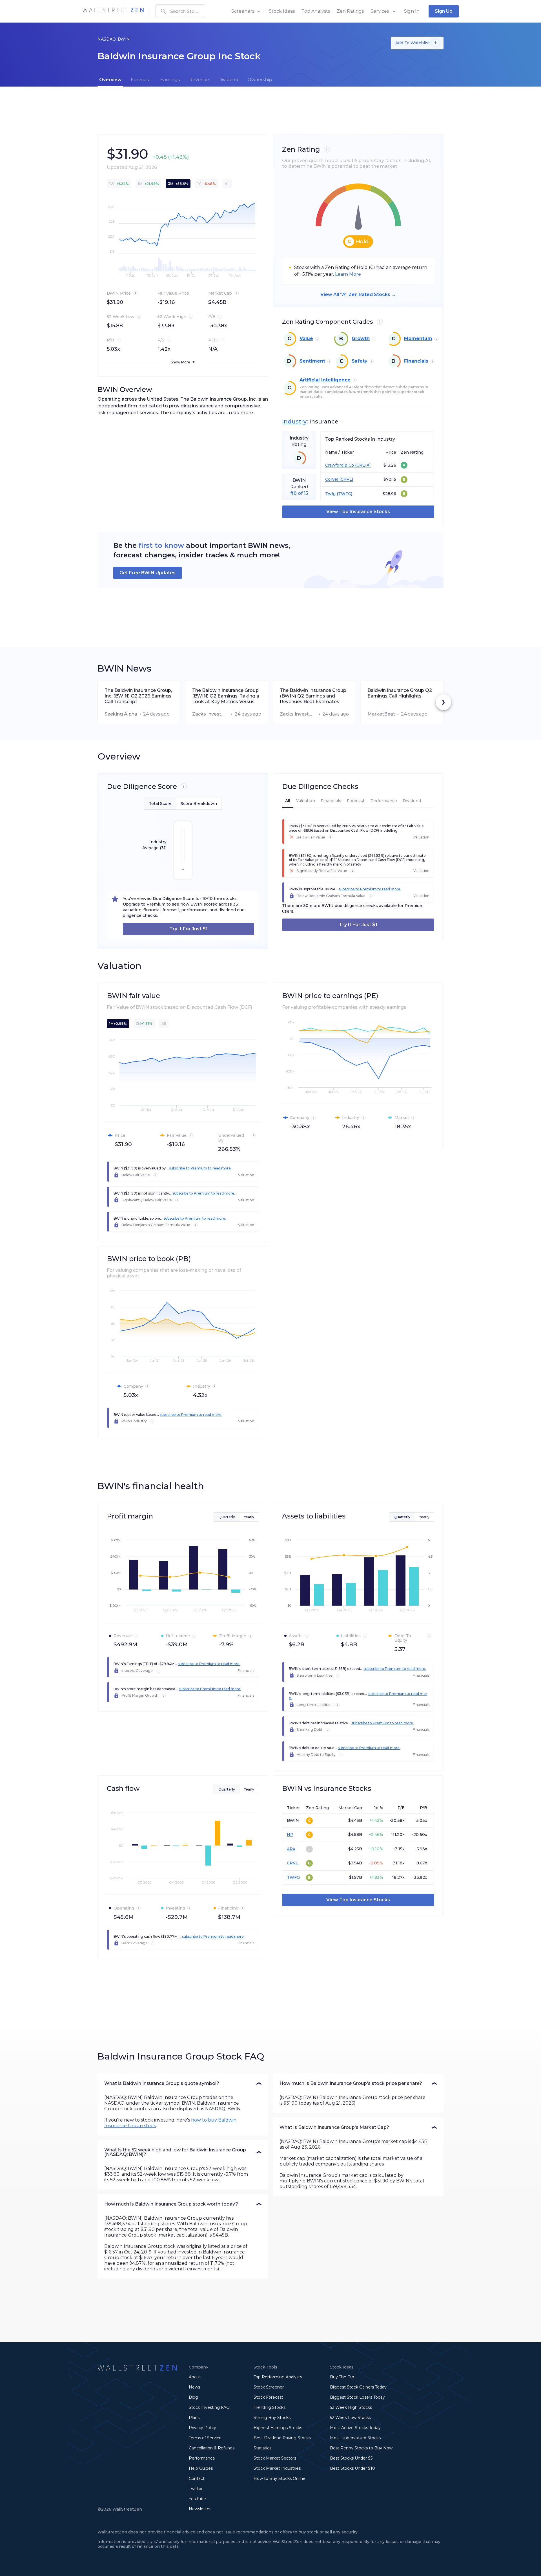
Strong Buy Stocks (272, 2418)
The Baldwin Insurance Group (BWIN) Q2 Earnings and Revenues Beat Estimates (313, 696)
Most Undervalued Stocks (355, 2438)
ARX (291, 1849)
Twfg (330, 494)
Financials (416, 361)
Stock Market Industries (277, 2468)
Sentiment (312, 361)
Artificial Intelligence (325, 380)
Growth (361, 338)
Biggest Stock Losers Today (357, 2397)
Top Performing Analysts (278, 2377)
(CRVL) (346, 479)
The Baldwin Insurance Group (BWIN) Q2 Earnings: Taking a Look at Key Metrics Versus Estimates (226, 696)
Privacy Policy (202, 2428)
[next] (444, 702)
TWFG (293, 1877)
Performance (202, 2458)
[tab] (110, 80)
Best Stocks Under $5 (351, 2458)
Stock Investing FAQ (209, 2407)
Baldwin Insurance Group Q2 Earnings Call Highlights (400, 693)
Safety (360, 361)
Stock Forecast (268, 2397)
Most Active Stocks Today (355, 2428)
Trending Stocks (270, 2407)
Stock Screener (269, 2387)
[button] (183, 2083)
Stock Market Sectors (275, 2458)
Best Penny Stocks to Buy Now (361, 2448)
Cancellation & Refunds (212, 2448)
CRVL (292, 1863)
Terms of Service (205, 2438)
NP (290, 1835)
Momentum (418, 338)
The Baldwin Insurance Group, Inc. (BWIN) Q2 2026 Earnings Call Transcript (138, 696)
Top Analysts (316, 11)
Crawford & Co (340, 465)
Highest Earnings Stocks (278, 2428)
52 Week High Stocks (351, 2407)
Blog (193, 2397)
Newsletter (200, 2509)
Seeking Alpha (121, 714)
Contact (197, 2478)
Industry (294, 421)
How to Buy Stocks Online (280, 2478)
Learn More (348, 274)
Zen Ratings (350, 11)
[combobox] (180, 11)
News (194, 2387)
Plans (194, 2418)
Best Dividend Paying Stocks (282, 2438)
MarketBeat (381, 714)
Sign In (412, 11)
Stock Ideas (282, 11)
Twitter (196, 2489)
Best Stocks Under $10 (352, 2468)
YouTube (197, 2499)
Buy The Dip (342, 2377)
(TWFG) (344, 494)
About (195, 2377)
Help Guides (201, 2468)
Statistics (262, 2448)
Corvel (332, 479)
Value (306, 338)
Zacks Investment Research (210, 714)
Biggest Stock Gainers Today (358, 2387)
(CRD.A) (362, 465)
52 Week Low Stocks (350, 2418)
